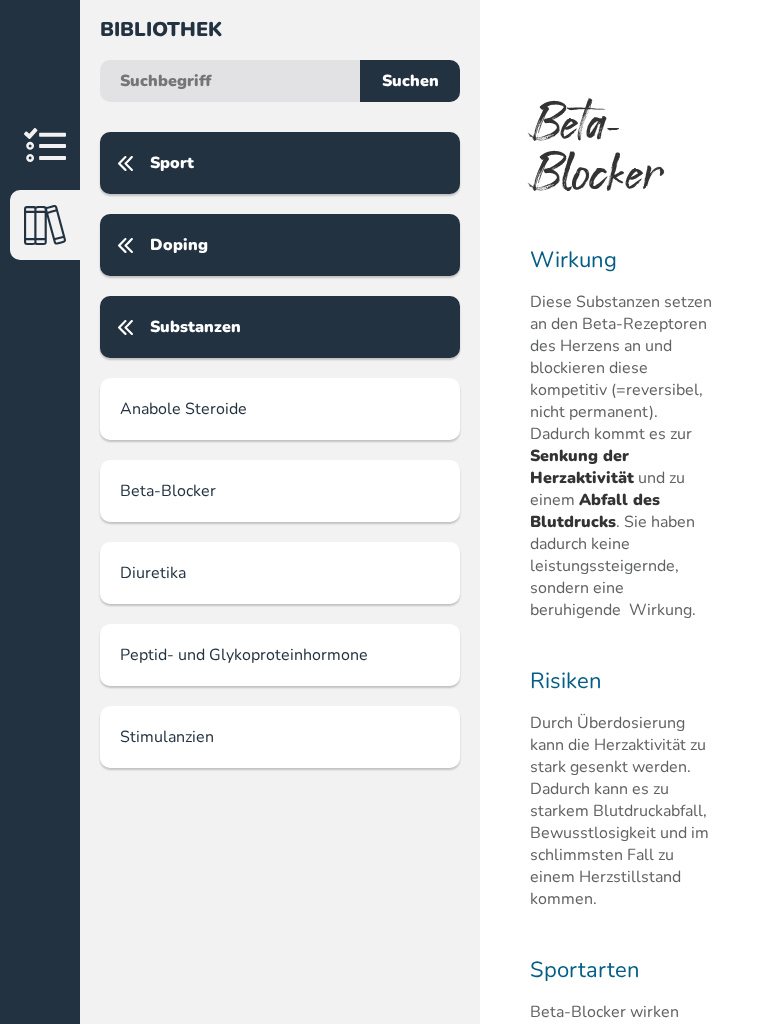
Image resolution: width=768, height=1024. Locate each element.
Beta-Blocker (168, 491)
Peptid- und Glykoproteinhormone (244, 655)
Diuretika (153, 573)
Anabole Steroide (183, 409)
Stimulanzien (167, 737)
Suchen (410, 81)
